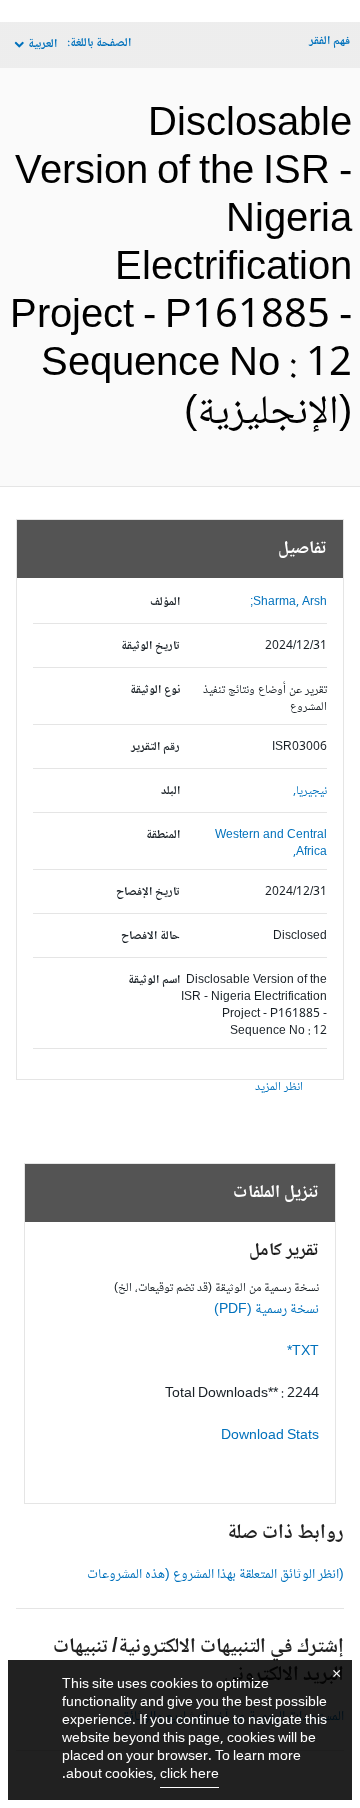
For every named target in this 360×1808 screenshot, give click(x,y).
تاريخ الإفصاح (148, 892)
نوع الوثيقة (155, 690)
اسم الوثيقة (154, 980)
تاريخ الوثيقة (150, 646)
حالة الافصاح (150, 936)
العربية (42, 44)
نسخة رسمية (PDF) (266, 1310)
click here (189, 1775)
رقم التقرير (155, 747)
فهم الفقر (329, 41)
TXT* (303, 1352)
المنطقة (163, 835)
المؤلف (165, 602)
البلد (170, 791)
